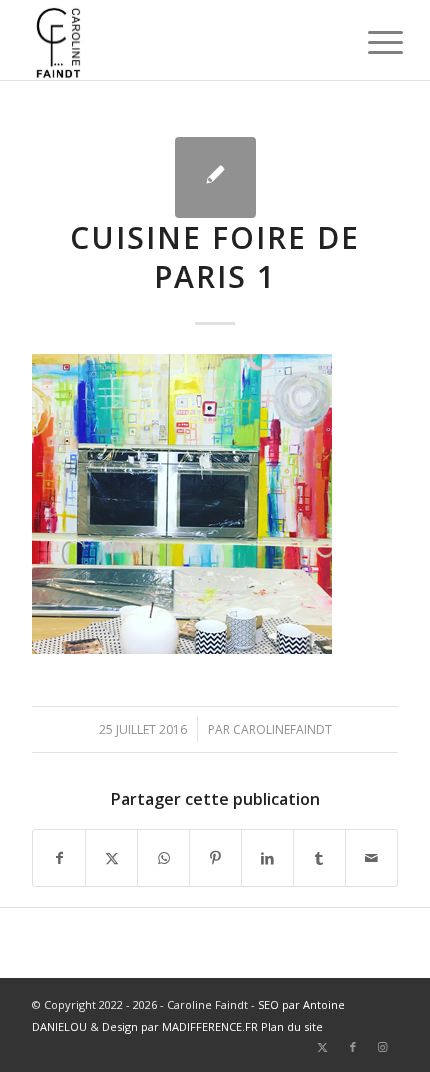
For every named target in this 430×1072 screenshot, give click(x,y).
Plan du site (292, 1026)
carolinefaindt (282, 729)
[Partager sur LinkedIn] (267, 858)
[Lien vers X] (323, 1047)
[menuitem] (370, 42)
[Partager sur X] (111, 858)
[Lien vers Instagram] (383, 1047)
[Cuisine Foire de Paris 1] (215, 177)
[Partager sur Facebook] (59, 858)
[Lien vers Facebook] (353, 1047)
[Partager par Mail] (371, 858)
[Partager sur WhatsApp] (163, 858)
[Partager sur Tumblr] (319, 858)
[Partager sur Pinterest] (215, 858)
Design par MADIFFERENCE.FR (180, 1026)
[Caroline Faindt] (178, 40)
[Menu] (370, 42)
